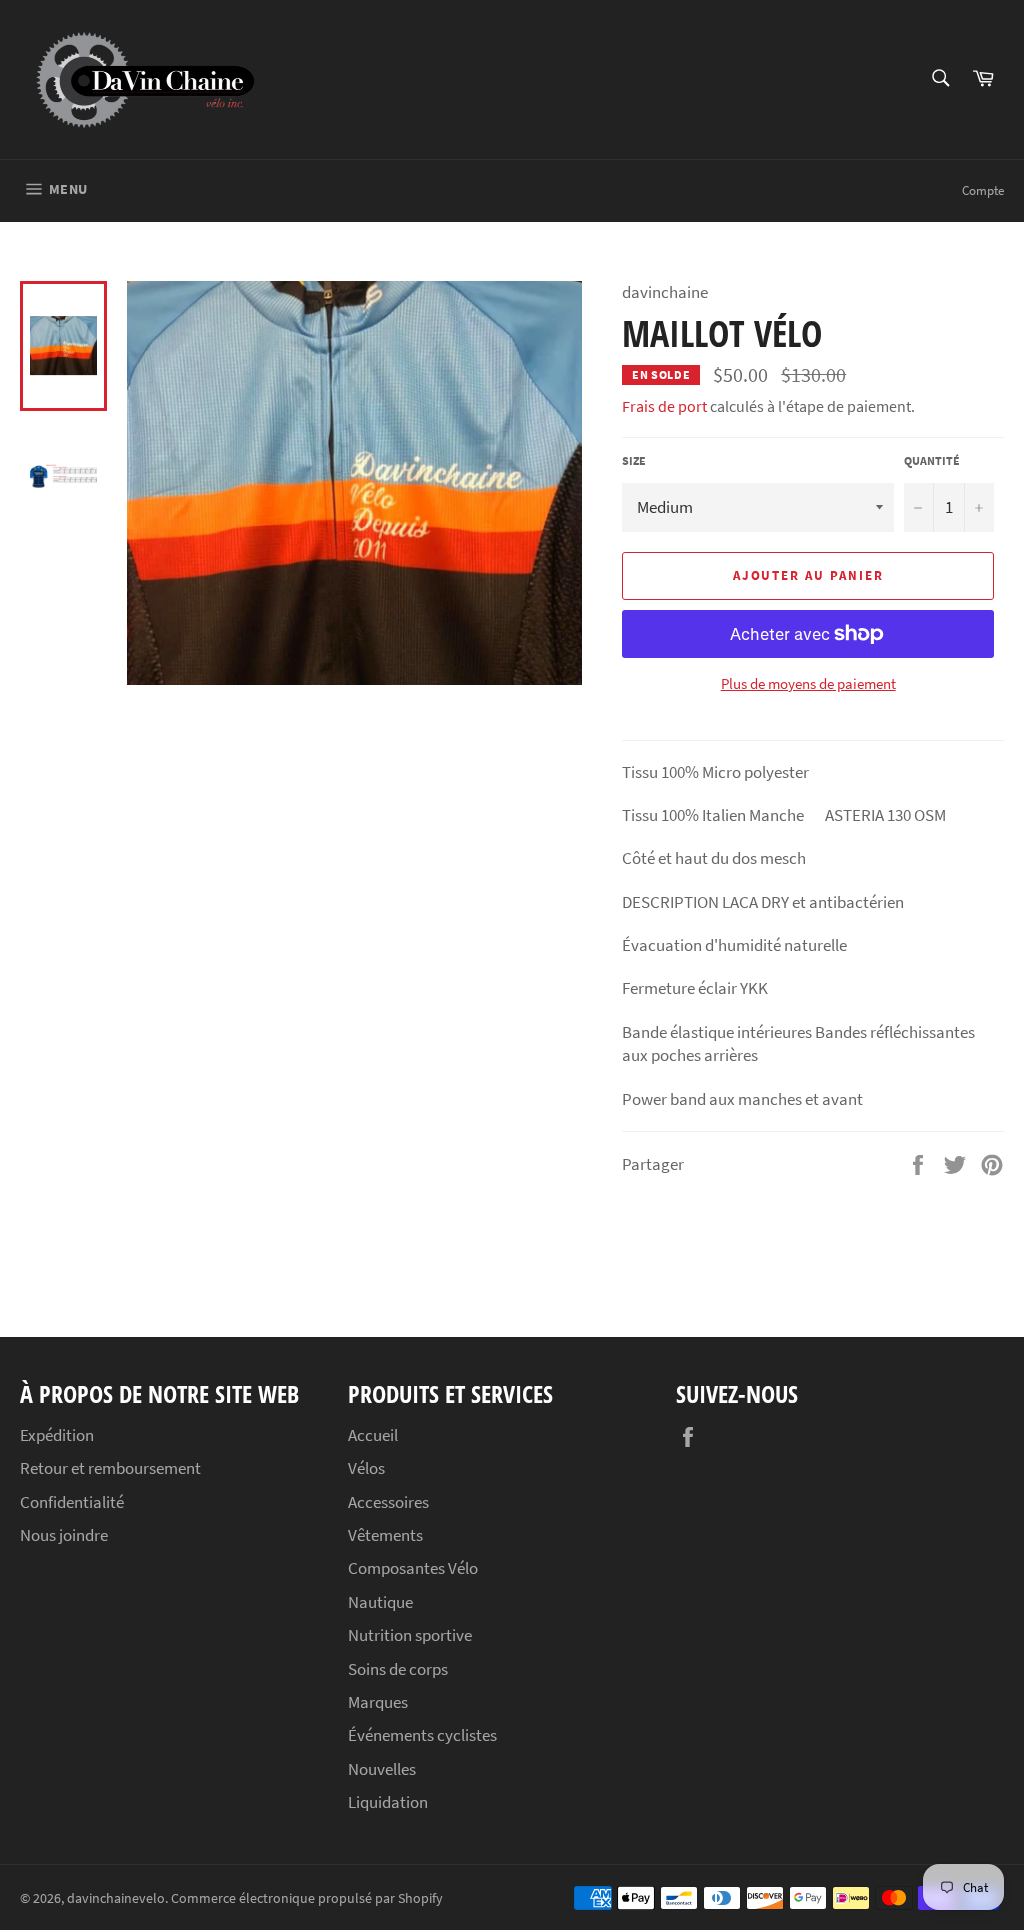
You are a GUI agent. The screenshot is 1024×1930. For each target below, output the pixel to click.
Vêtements (385, 1535)
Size (634, 460)
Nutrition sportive (410, 1635)
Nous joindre (64, 1535)
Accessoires (388, 1502)
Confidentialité (72, 1502)
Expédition (57, 1435)
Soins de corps (398, 1669)
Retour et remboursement (110, 1468)
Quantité (932, 460)
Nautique (380, 1602)
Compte (983, 190)
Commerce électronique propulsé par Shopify (307, 1898)
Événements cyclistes (422, 1735)
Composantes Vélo (413, 1568)
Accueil (373, 1435)
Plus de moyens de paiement (808, 683)
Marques (378, 1702)
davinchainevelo (116, 1898)
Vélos (366, 1468)
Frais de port (664, 406)
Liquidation (388, 1802)
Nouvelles (382, 1769)
